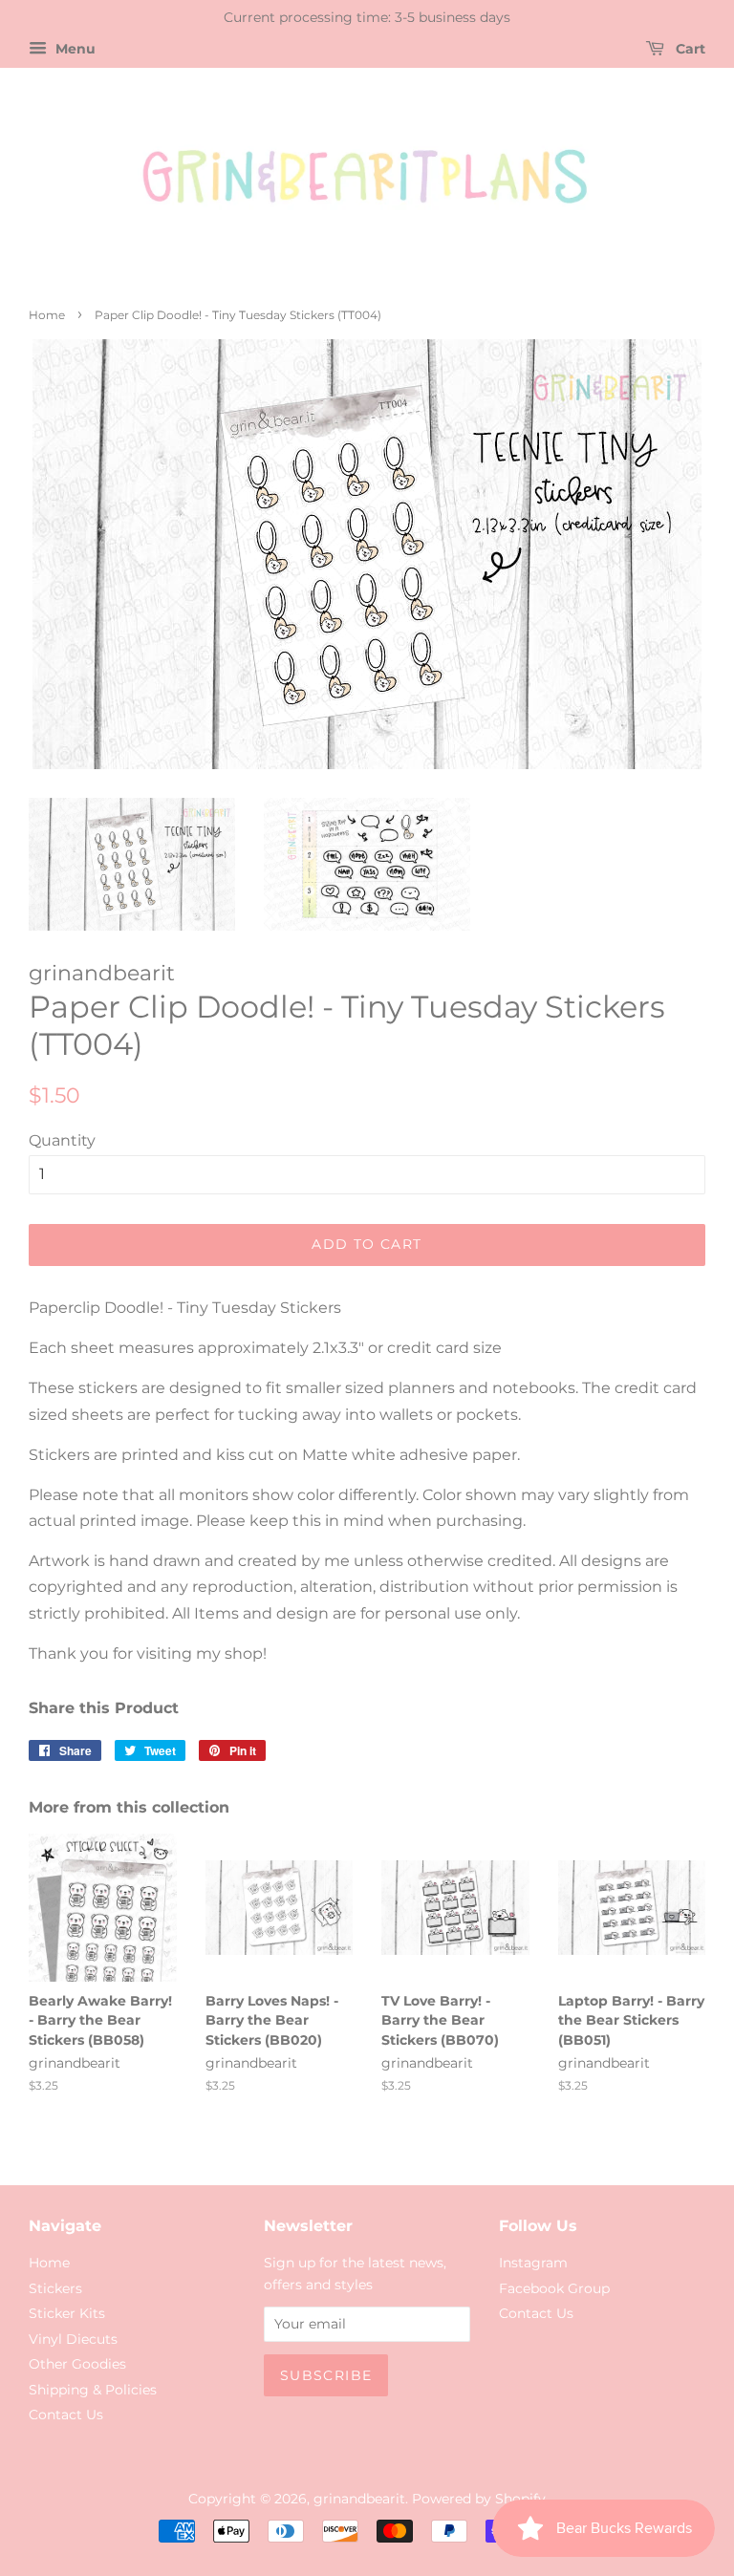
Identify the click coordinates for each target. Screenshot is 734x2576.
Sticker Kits (67, 2313)
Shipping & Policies (93, 2390)
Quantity (62, 1140)
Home (47, 315)
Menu (74, 49)
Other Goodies (77, 2364)
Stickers (55, 2288)
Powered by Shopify (479, 2499)
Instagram (533, 2263)
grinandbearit (359, 2499)
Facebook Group (554, 2288)
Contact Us (66, 2415)
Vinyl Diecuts (73, 2339)
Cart (689, 49)
